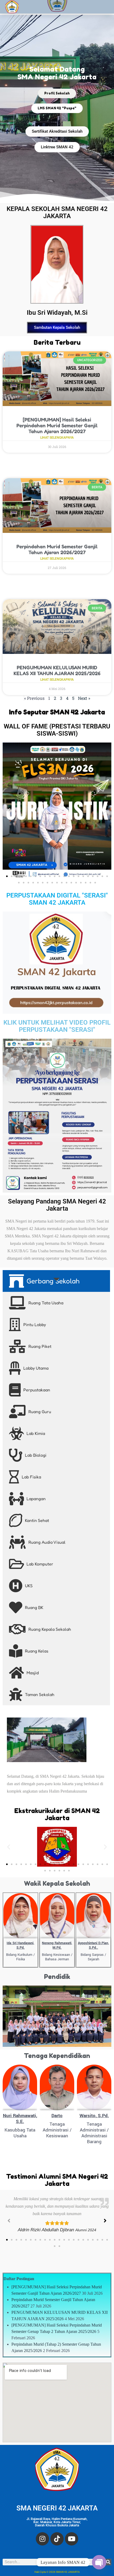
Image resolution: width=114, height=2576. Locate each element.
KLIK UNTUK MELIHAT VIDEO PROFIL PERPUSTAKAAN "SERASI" (57, 1026)
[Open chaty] (99, 2562)
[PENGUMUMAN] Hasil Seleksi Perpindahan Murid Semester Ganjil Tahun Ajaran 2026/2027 (57, 425)
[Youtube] (72, 2539)
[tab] (56, 1281)
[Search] (108, 2562)
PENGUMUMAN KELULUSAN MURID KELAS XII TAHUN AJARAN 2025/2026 (57, 670)
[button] (9, 811)
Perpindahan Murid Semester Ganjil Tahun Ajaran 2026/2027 (57, 549)
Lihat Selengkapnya (57, 438)
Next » (84, 698)
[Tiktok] (57, 2539)
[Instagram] (42, 2539)
